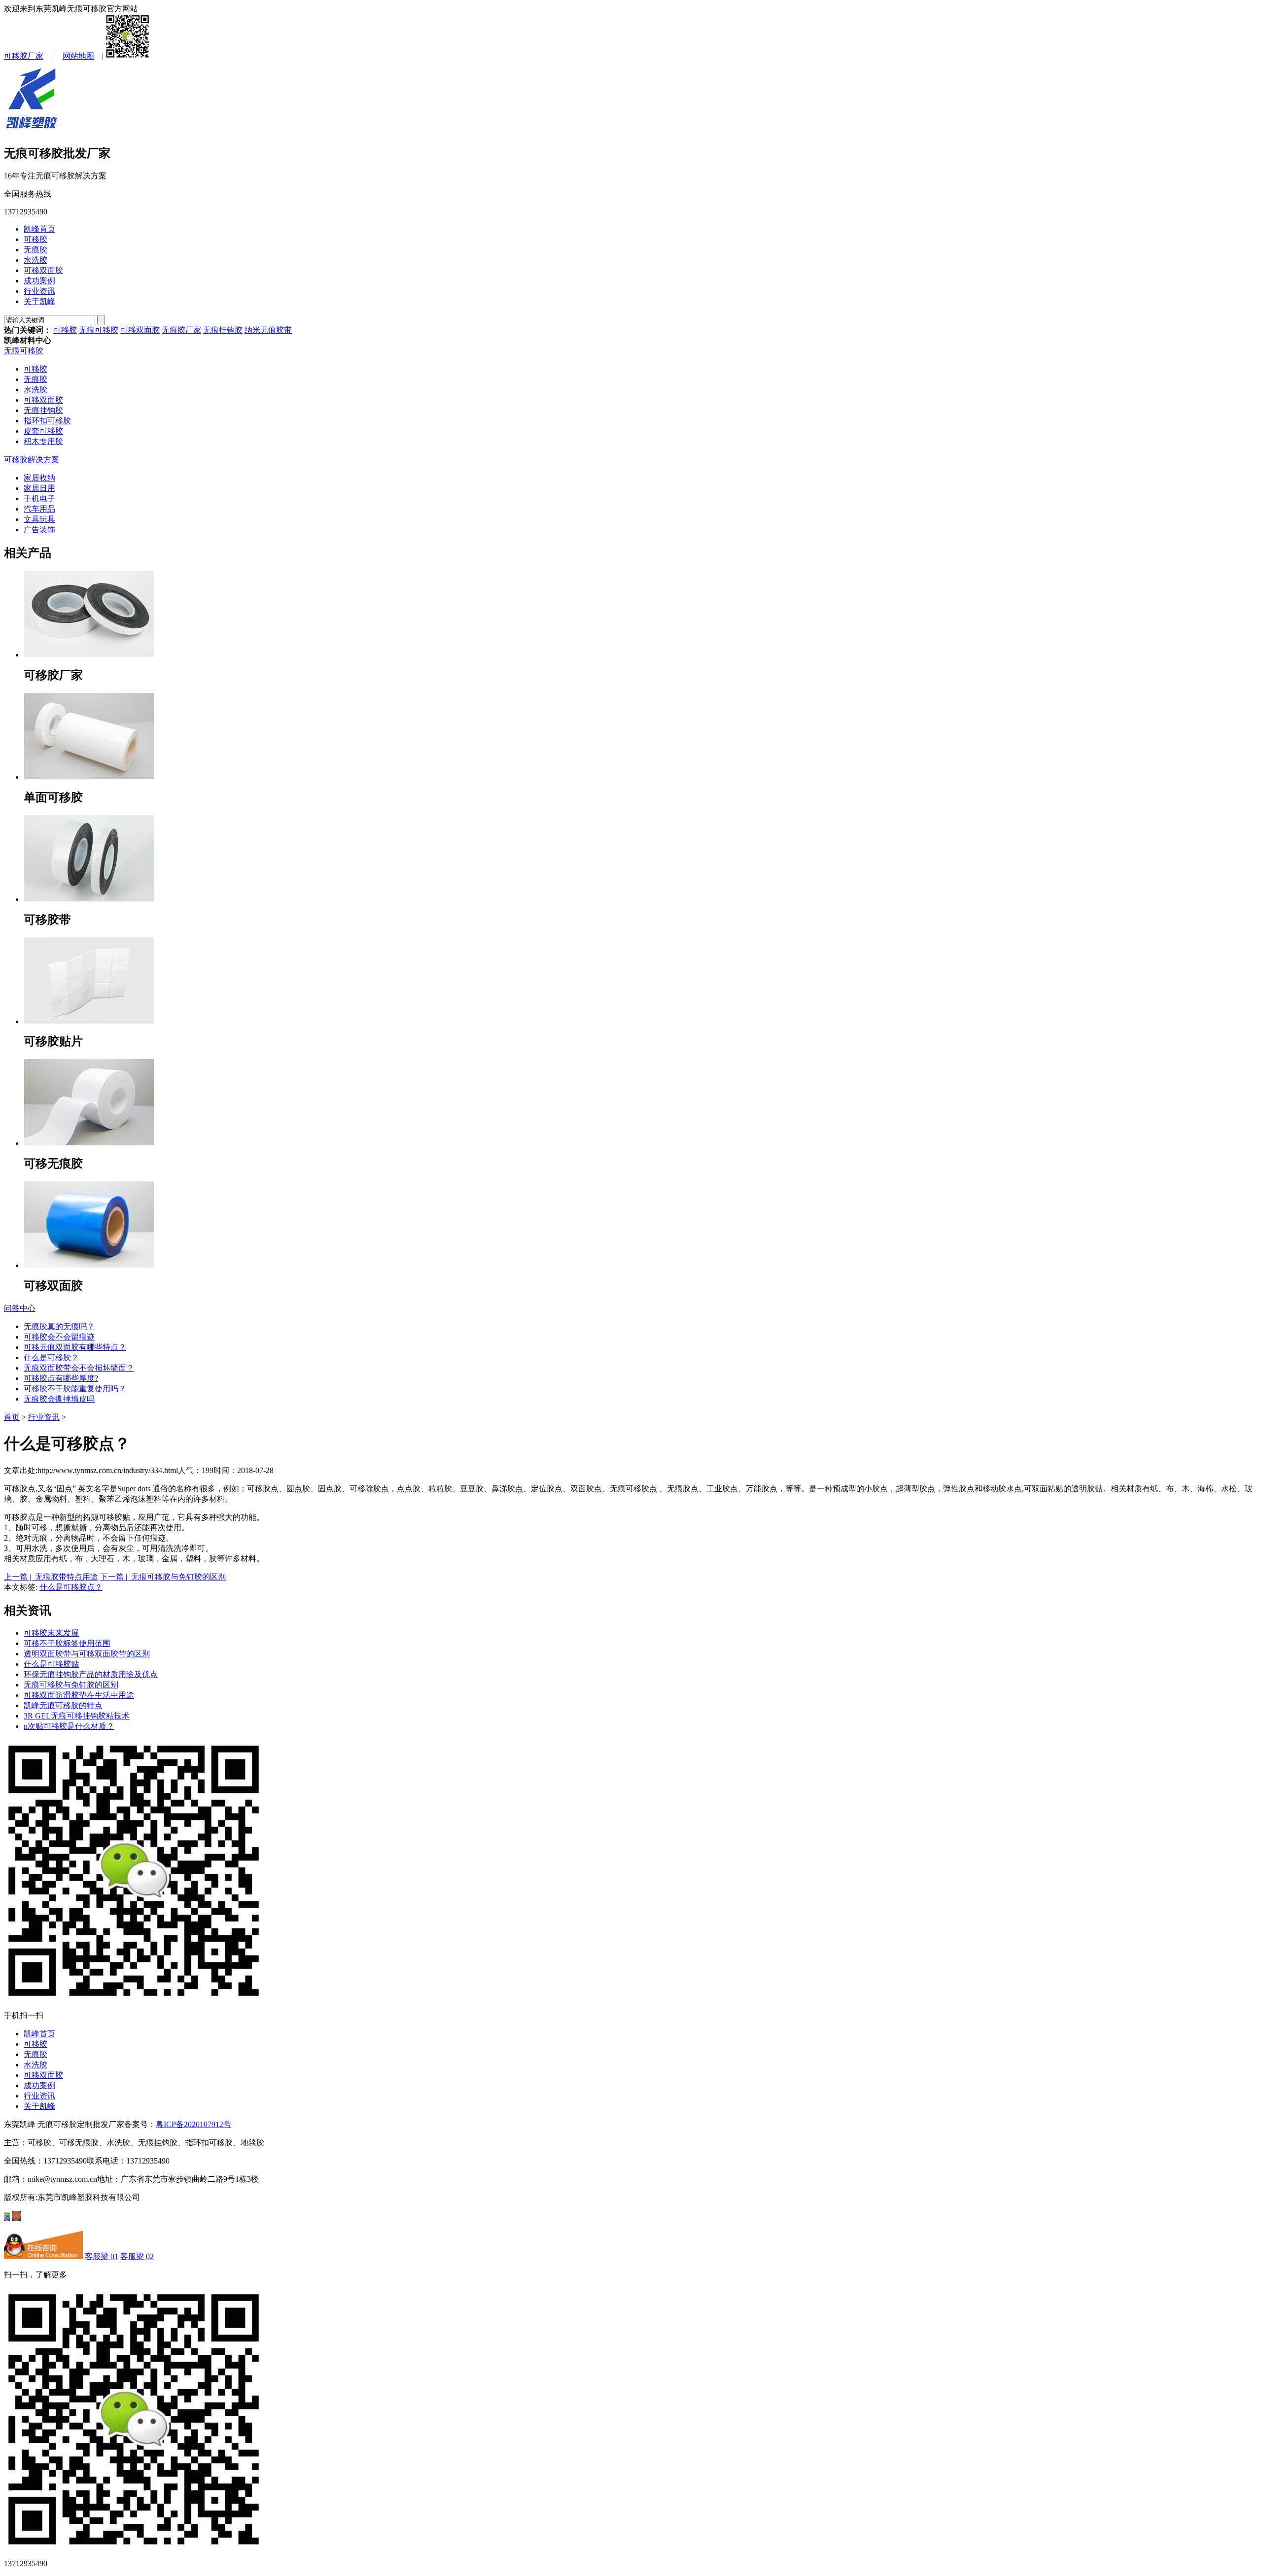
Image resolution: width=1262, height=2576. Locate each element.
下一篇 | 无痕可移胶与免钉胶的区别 (163, 1577)
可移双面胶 (43, 270)
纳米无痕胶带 (268, 330)
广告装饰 (39, 530)
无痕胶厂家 (181, 330)
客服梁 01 (102, 2256)
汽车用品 (39, 509)
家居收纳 (39, 478)
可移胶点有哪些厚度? (61, 1378)
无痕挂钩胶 (223, 330)
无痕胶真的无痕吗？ (59, 1326)
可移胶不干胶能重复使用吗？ (75, 1389)
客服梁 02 (137, 2256)
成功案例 (39, 281)
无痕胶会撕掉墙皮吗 (59, 1399)
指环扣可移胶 (47, 421)
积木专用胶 (43, 441)
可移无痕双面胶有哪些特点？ (75, 1347)
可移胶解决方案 (32, 460)
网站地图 (78, 56)
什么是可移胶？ (51, 1357)
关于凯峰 (39, 301)
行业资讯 (39, 291)
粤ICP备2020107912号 (193, 2124)
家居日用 (39, 488)
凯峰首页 (39, 229)
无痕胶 (35, 250)
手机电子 (39, 498)
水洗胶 (35, 260)
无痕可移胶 (99, 330)
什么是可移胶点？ (71, 1587)
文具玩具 (39, 519)
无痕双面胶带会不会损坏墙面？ (79, 1368)
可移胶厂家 (24, 56)
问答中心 (20, 1308)
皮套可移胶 (43, 431)
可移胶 (35, 239)
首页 (12, 1417)
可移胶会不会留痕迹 (59, 1337)
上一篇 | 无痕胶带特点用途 (51, 1577)
